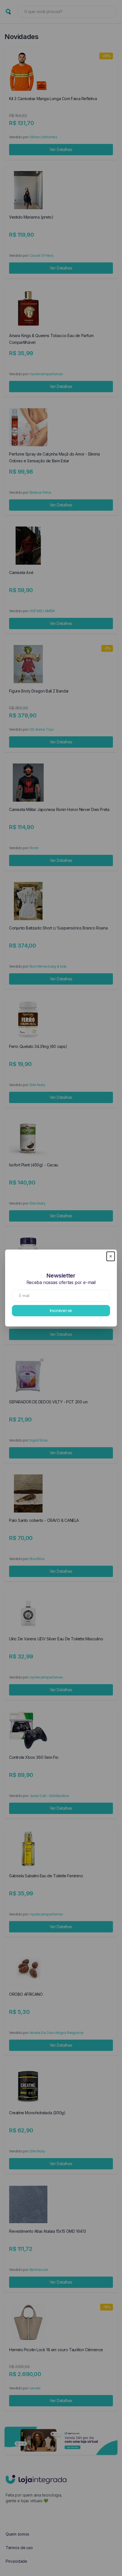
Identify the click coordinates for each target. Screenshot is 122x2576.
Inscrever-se (61, 1310)
